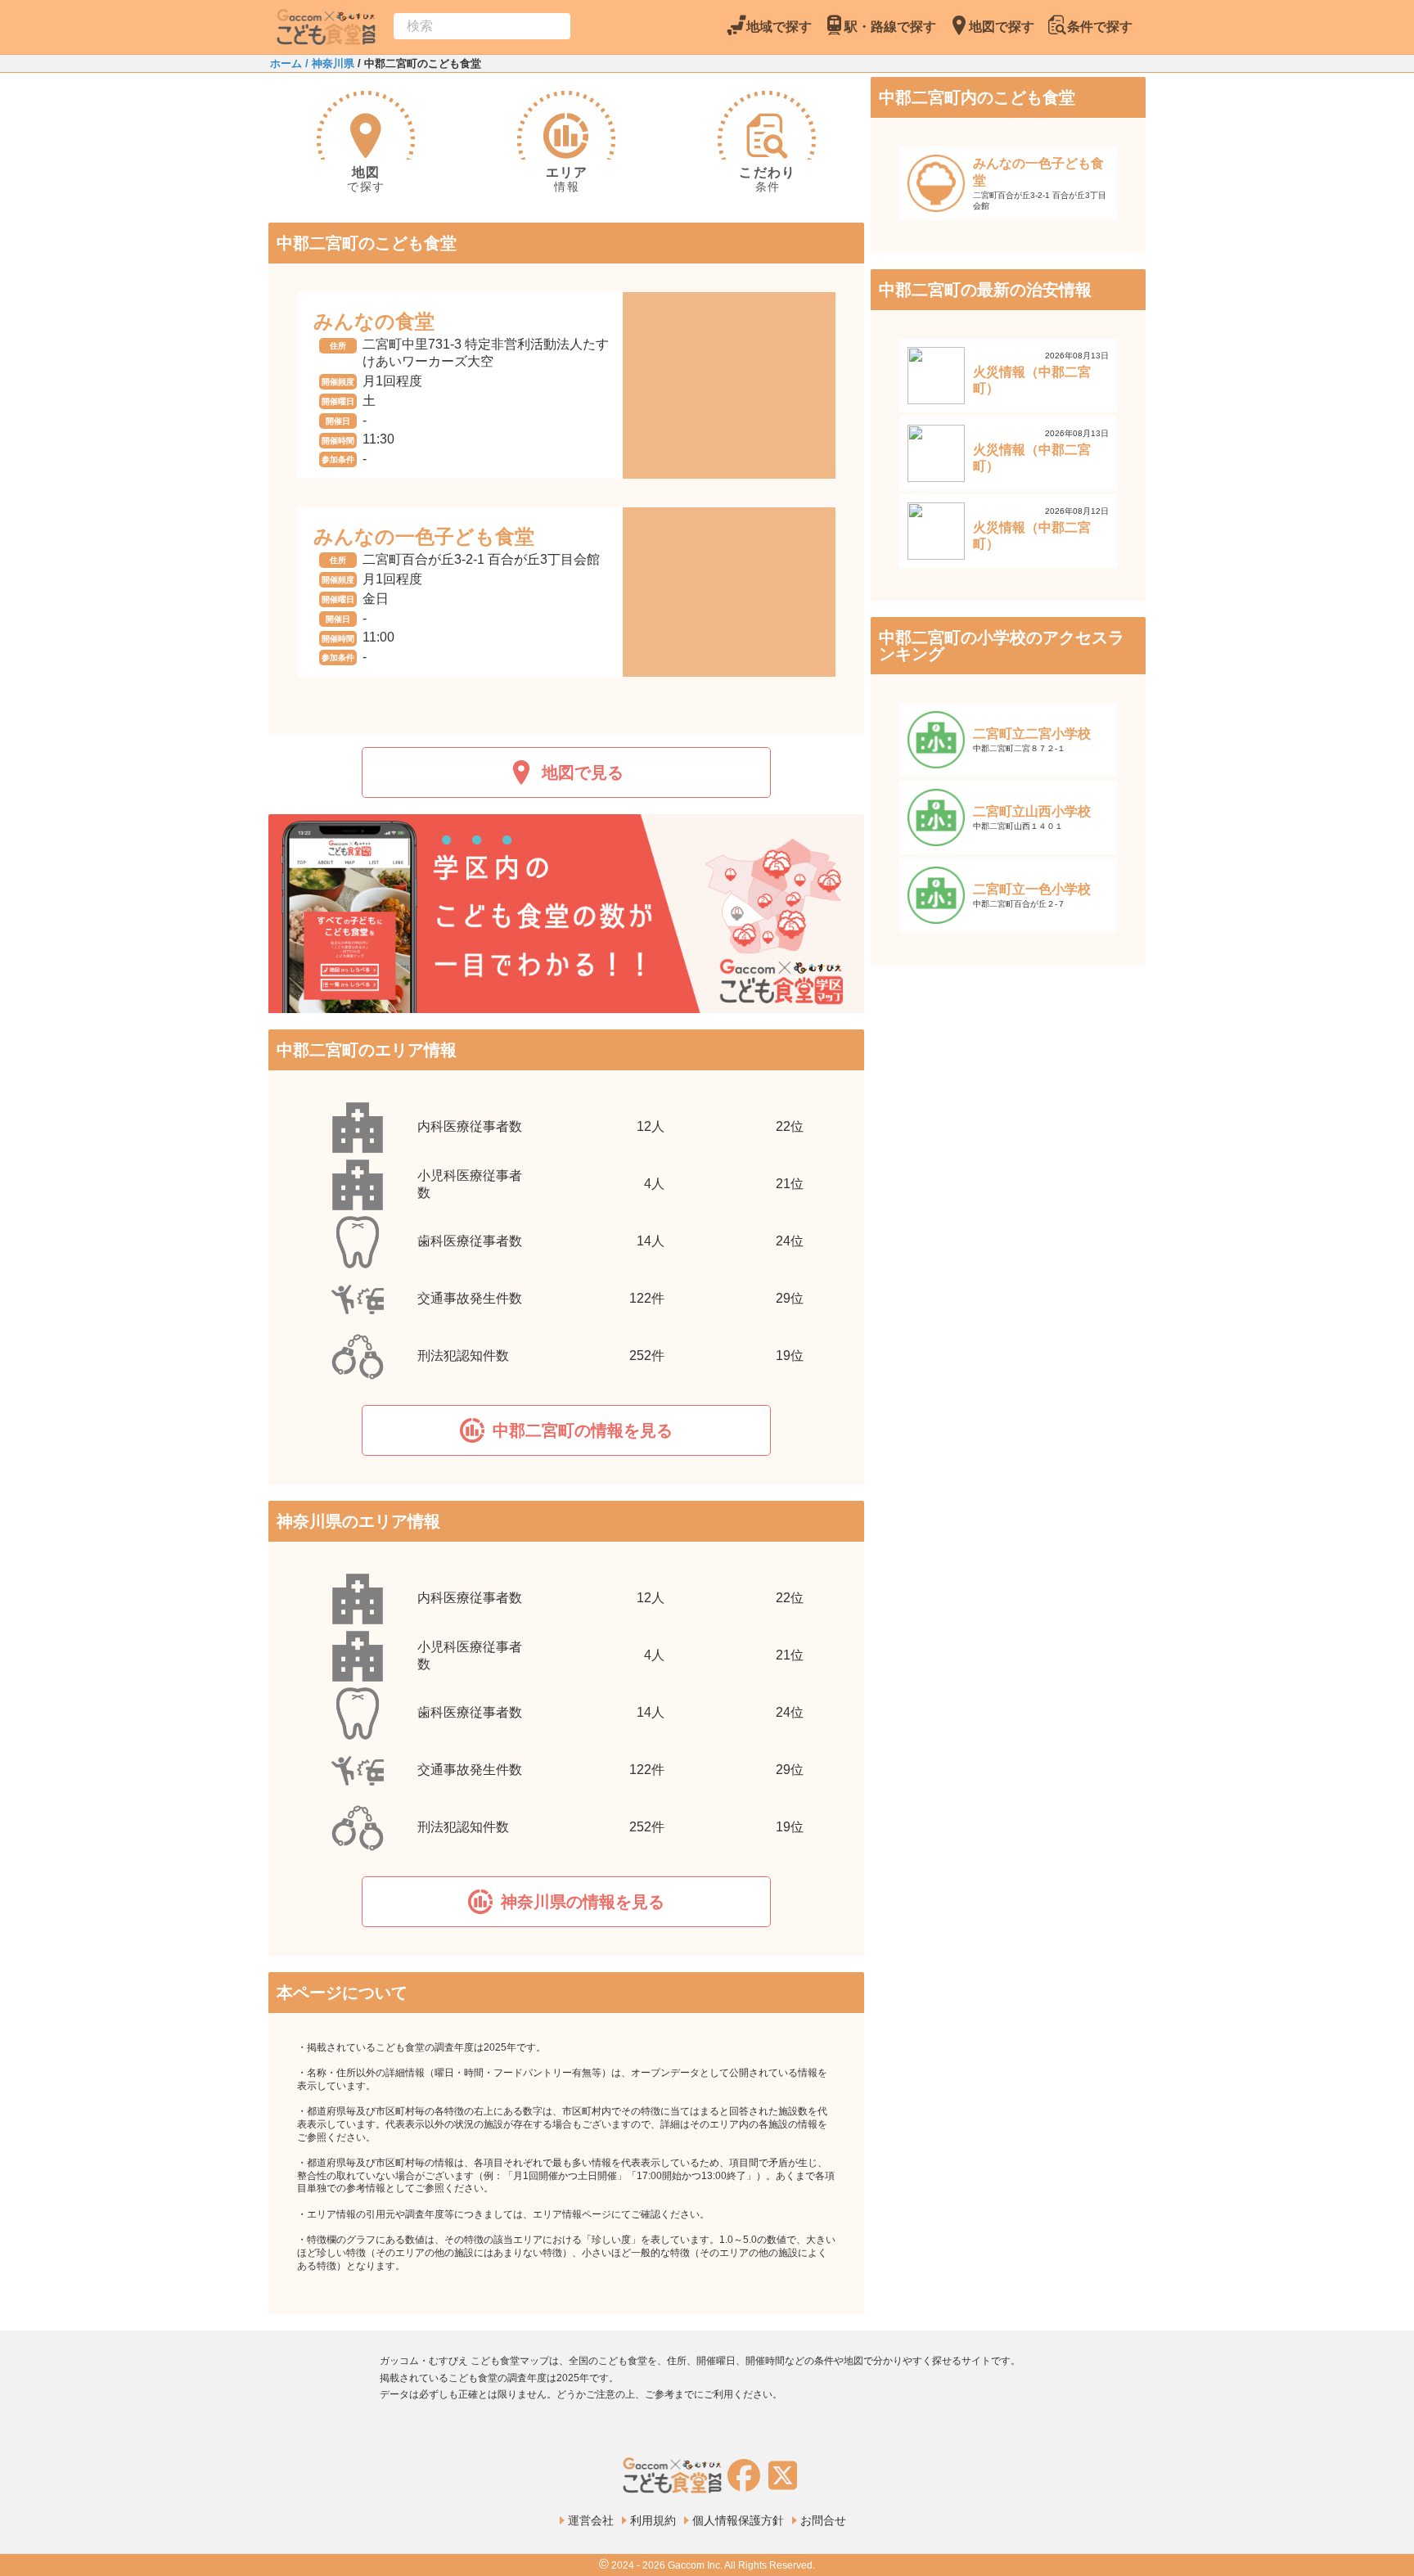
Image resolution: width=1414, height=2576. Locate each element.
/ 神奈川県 (328, 63)
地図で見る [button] (583, 772)
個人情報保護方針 (738, 2520)
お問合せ (823, 2520)
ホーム (286, 63)
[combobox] (482, 26)
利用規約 (653, 2520)
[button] (566, 1430)
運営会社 (591, 2520)
